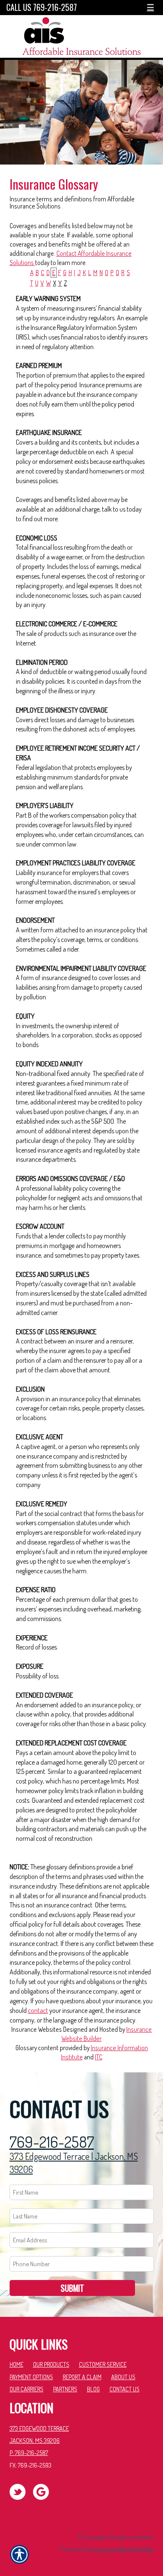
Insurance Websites (37, 2029)
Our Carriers (27, 2389)
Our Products (51, 2364)
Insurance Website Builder (122, 2549)
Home (17, 2364)
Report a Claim (82, 2377)
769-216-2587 (52, 2142)
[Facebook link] (21, 2491)
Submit (72, 2288)
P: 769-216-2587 (29, 2452)
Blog (93, 2389)
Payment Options (31, 2377)
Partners (65, 2389)
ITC (99, 2057)
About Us (123, 2377)
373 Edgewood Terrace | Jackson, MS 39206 (74, 2163)
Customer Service (103, 2364)
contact (38, 2010)
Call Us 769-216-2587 (42, 7)
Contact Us (125, 2389)
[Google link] (44, 2491)
